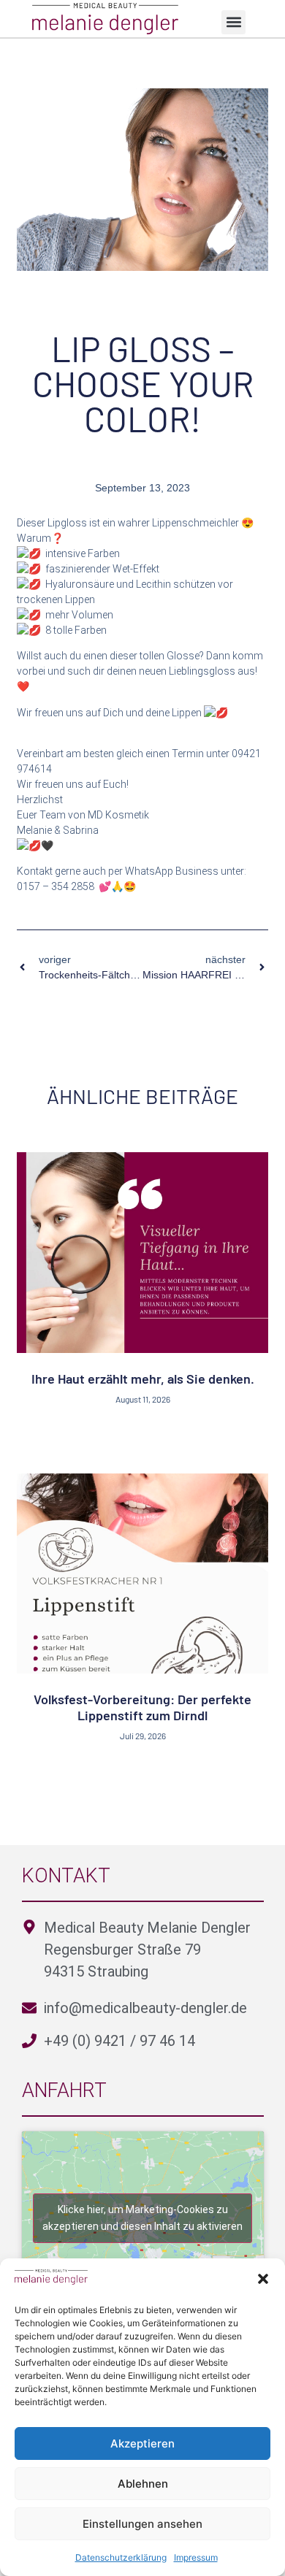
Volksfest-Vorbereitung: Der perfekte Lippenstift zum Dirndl (142, 1707)
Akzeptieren (142, 2443)
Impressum (196, 2557)
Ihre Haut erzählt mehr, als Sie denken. (143, 1379)
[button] (263, 2279)
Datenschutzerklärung (121, 2557)
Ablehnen (143, 2484)
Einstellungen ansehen (142, 2524)
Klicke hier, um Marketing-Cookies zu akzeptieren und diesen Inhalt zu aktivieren (142, 2218)
